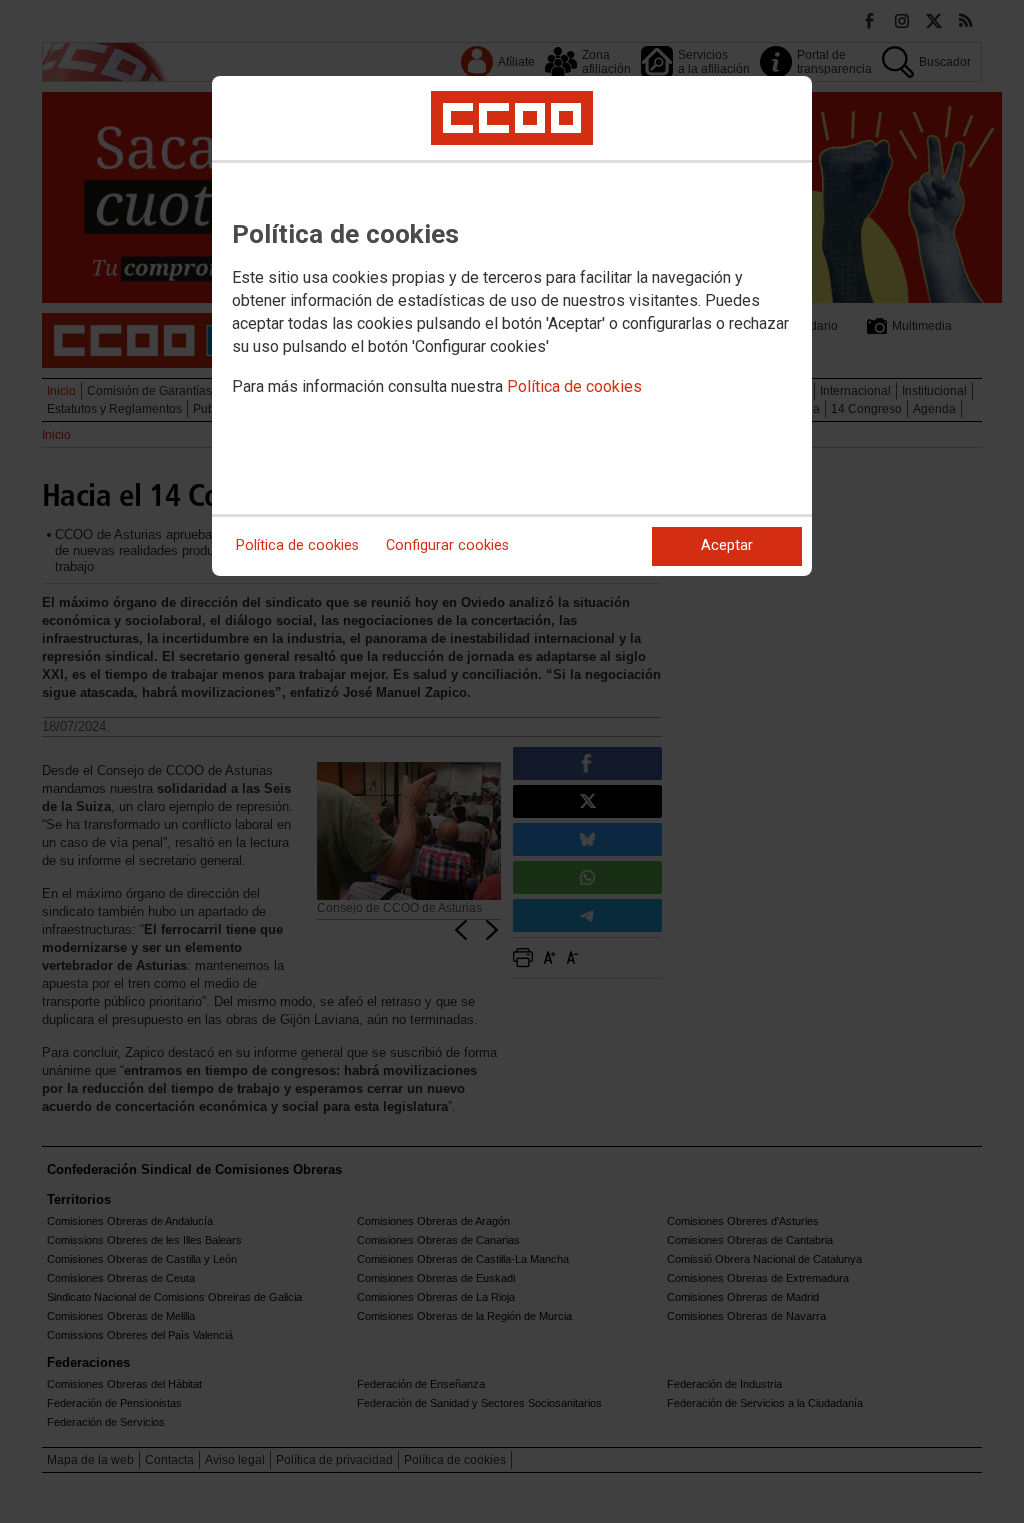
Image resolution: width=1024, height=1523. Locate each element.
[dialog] (512, 326)
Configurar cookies (447, 545)
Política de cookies (574, 386)
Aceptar (727, 545)
